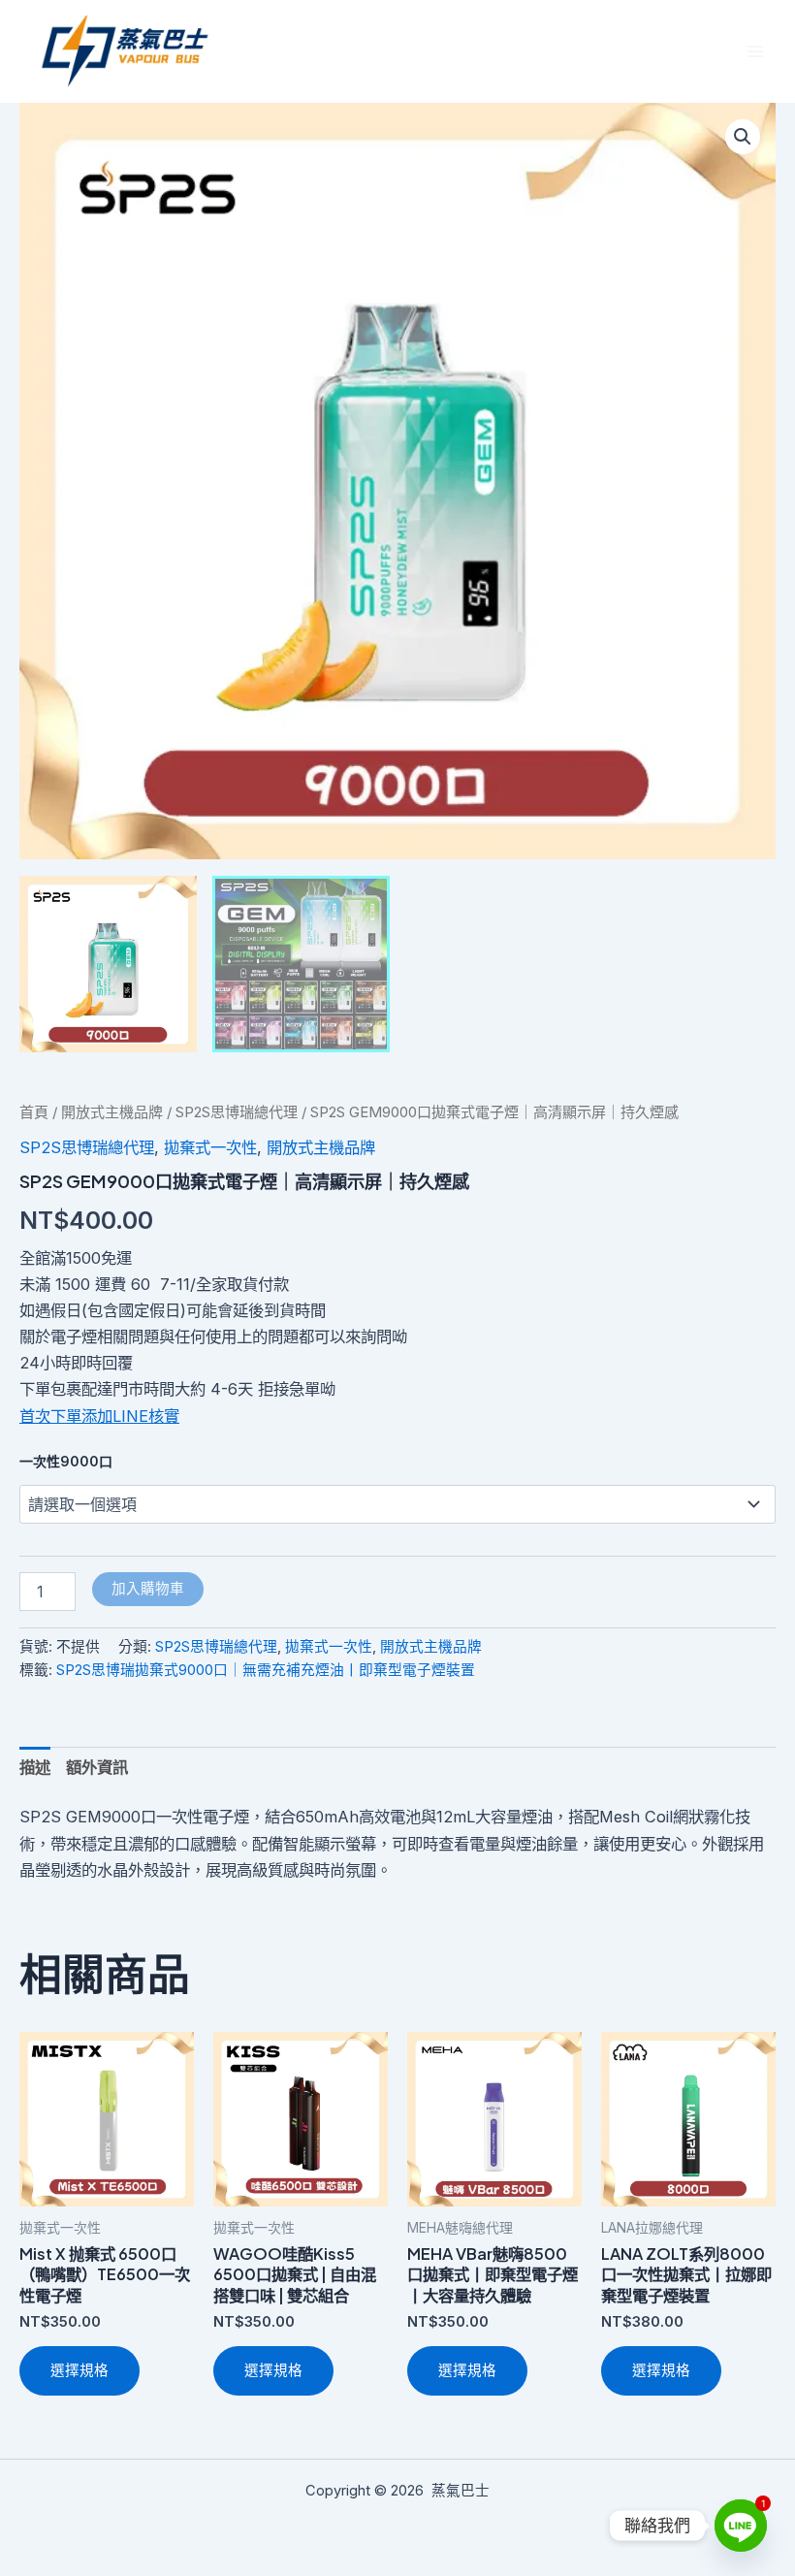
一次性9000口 (66, 1461)
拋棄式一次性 (210, 1147)
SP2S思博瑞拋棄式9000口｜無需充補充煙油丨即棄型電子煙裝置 (266, 1670)
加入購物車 (148, 1589)
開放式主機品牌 (112, 1112)
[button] (743, 137)
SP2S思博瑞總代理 (237, 1112)
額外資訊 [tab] (97, 1767)
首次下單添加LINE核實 (99, 1416)
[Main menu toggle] (755, 52)
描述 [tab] (35, 1767)
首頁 (34, 1112)
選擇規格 (79, 2370)
